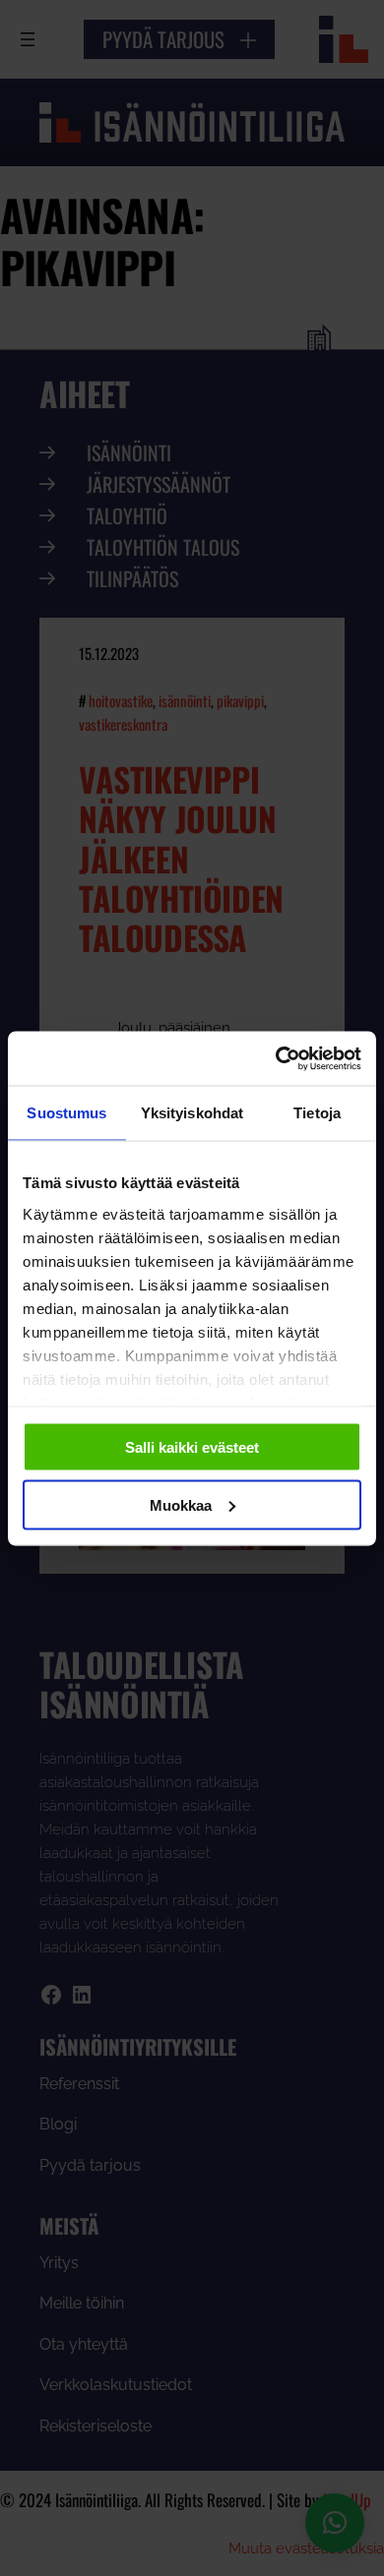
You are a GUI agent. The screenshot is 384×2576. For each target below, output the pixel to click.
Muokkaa (181, 1504)
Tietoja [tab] (317, 1113)
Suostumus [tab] (66, 1113)
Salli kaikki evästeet (192, 1447)
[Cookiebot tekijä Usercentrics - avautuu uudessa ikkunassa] (276, 1058)
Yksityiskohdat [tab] (192, 1113)
